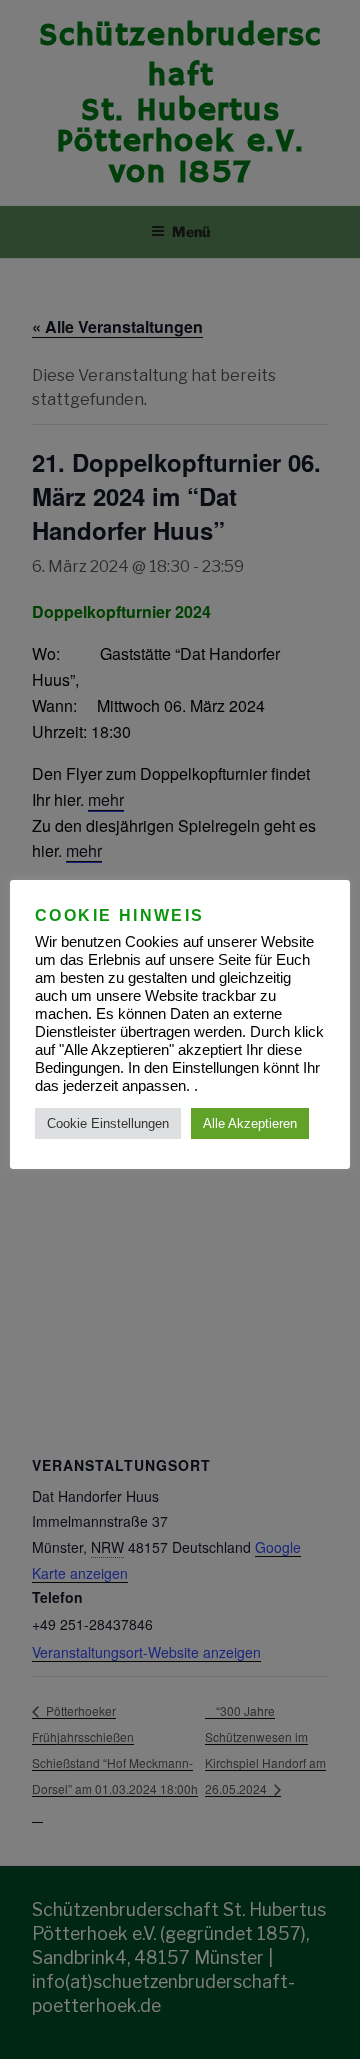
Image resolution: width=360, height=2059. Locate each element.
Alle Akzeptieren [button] (250, 1123)
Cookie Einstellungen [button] (108, 1123)
